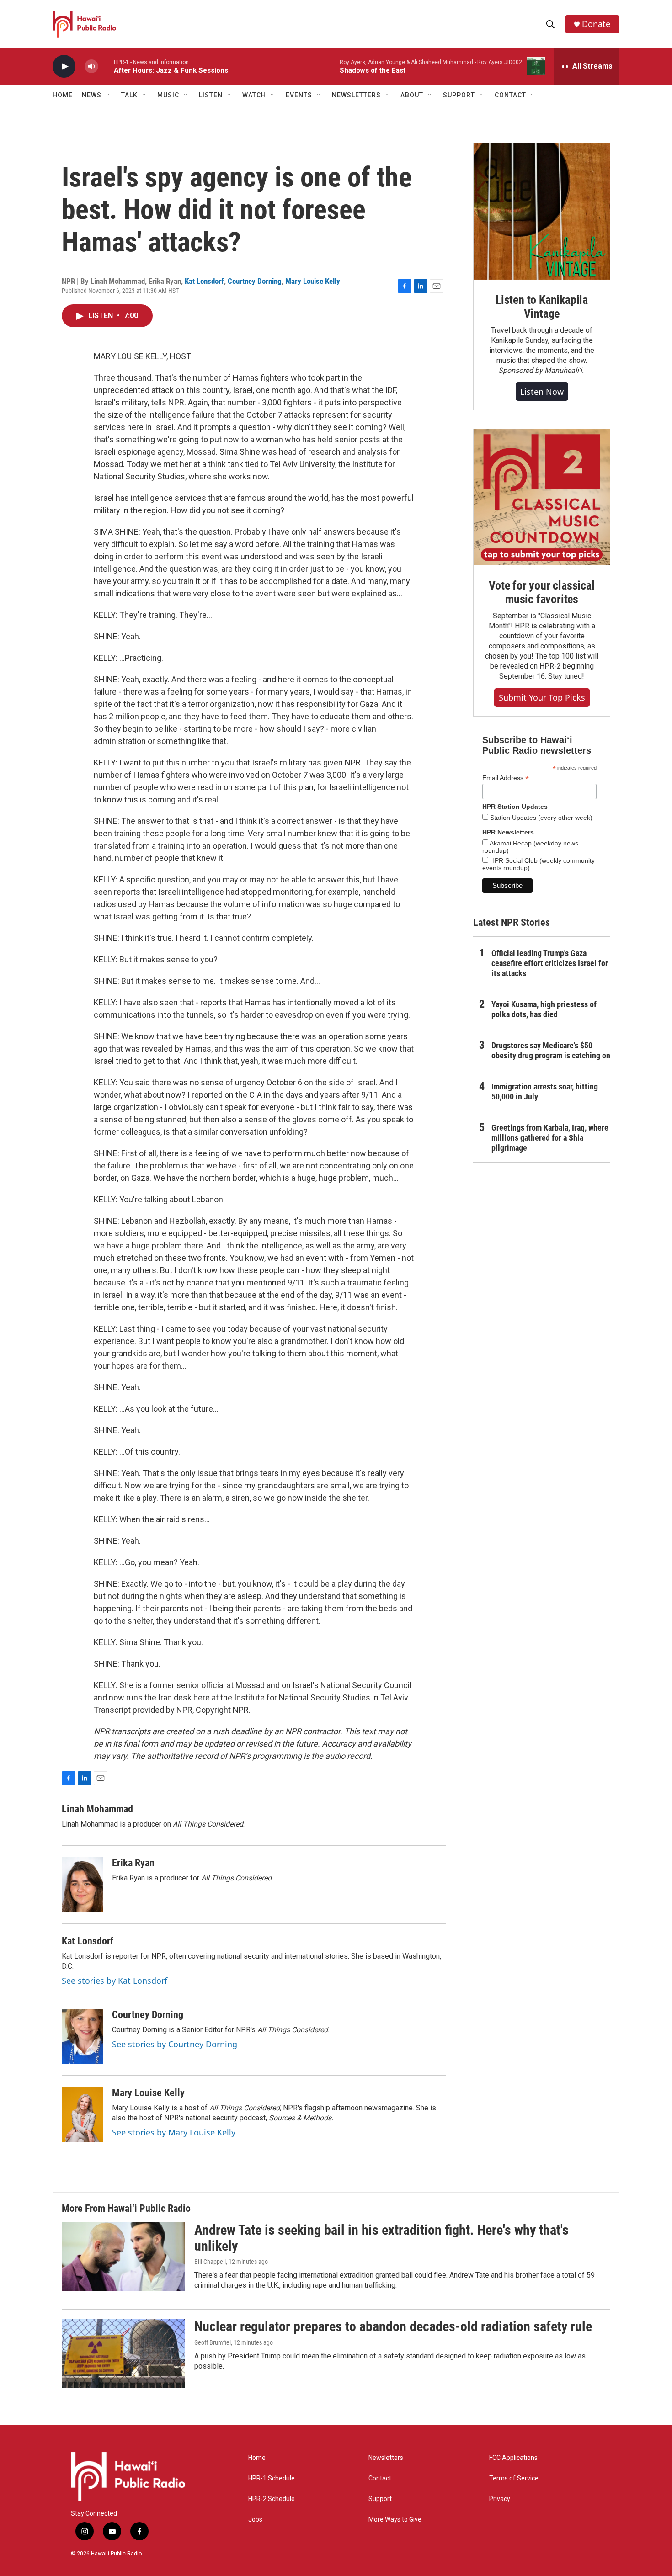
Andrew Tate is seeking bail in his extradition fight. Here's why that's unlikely (381, 2238)
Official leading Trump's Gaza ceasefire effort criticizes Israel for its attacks (550, 963)
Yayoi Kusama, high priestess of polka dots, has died (544, 1009)
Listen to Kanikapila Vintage (542, 307)
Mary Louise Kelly (313, 281)
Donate (596, 24)
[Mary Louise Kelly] (82, 2114)
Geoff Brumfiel (213, 2342)
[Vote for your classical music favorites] (542, 497)
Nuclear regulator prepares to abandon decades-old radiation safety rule (393, 2326)
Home (63, 95)
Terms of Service (514, 2478)
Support (380, 2499)
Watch (254, 95)
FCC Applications (513, 2458)
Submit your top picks (542, 697)
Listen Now (542, 392)
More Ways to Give (395, 2520)
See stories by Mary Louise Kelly (174, 2132)
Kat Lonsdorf (204, 281)
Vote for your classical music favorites (541, 592)
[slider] (106, 66)
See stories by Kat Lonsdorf (115, 1981)
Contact (380, 2478)
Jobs (255, 2520)
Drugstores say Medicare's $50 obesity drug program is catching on (551, 1050)
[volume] (91, 66)
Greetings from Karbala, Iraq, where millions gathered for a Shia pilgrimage (550, 1138)
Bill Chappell (210, 2262)
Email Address (506, 778)
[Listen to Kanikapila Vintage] (542, 212)
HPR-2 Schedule (272, 2499)
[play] (64, 66)
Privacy (500, 2499)
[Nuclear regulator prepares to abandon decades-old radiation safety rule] (123, 2353)
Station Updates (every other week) (540, 818)
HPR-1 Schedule (272, 2478)
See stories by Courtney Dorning (175, 2044)
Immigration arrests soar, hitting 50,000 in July (545, 1091)
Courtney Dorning (255, 281)
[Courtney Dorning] (82, 2036)
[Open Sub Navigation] (108, 95)
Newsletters (386, 2458)
